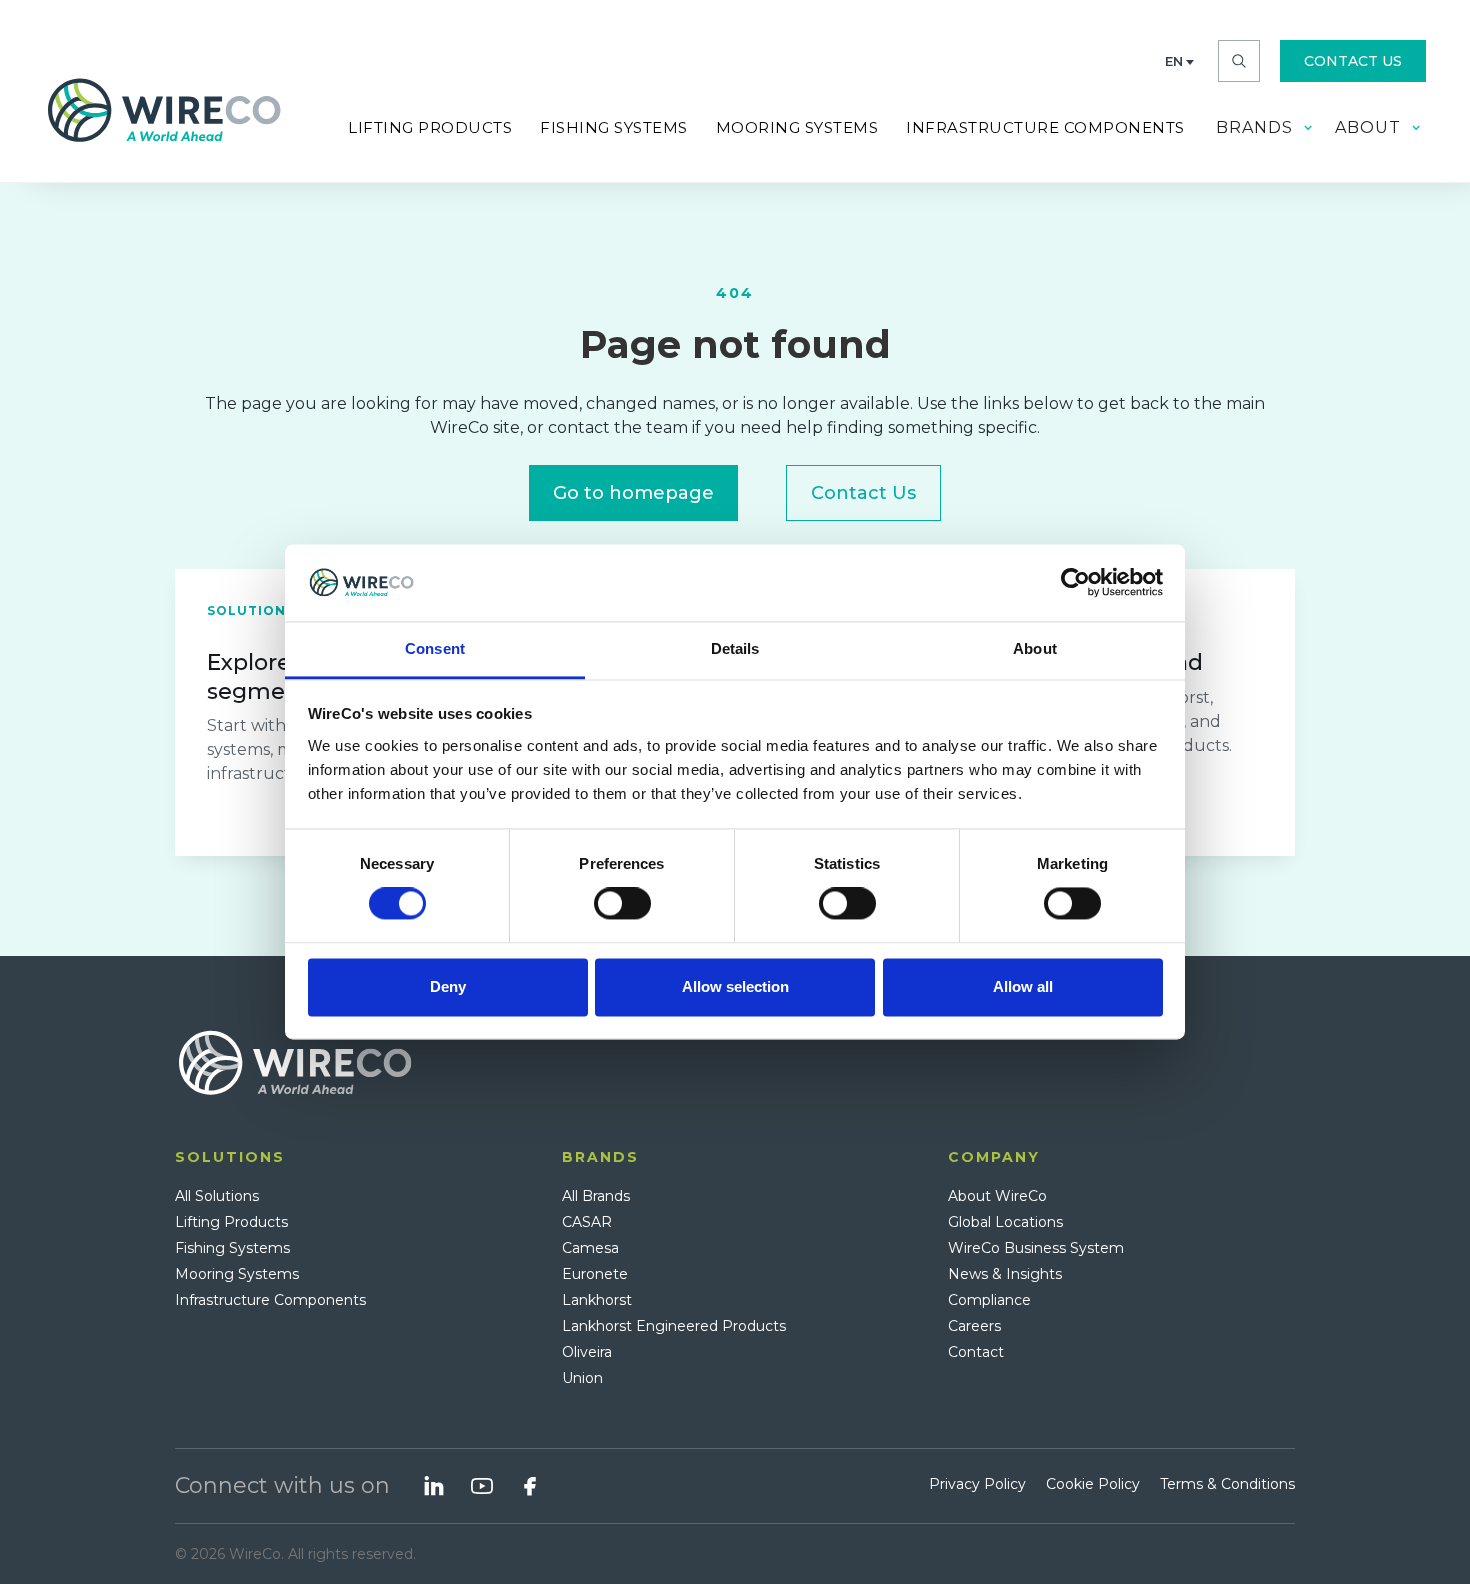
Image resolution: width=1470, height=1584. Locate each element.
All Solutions (217, 1196)
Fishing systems (614, 127)
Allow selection (735, 986)
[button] (1179, 61)
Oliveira (587, 1352)
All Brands (596, 1196)
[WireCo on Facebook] (530, 1486)
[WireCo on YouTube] (482, 1486)
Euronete (595, 1274)
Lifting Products (430, 127)
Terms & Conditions (1227, 1484)
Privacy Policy (977, 1484)
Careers (974, 1326)
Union (582, 1378)
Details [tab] (735, 648)
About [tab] (1035, 648)
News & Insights (1005, 1274)
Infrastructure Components (270, 1300)
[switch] (622, 904)
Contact (976, 1352)
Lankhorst (597, 1300)
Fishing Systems (232, 1248)
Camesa (590, 1248)
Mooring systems (797, 127)
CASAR (587, 1222)
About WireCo (997, 1196)
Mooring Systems (237, 1274)
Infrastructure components (1045, 127)
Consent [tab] (435, 648)
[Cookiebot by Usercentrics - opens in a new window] (1075, 583)
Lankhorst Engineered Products (674, 1326)
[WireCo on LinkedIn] (434, 1486)
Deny (448, 986)
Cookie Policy (1093, 1484)
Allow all (1023, 986)
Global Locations (1005, 1222)
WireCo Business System (1036, 1248)
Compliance (989, 1300)
